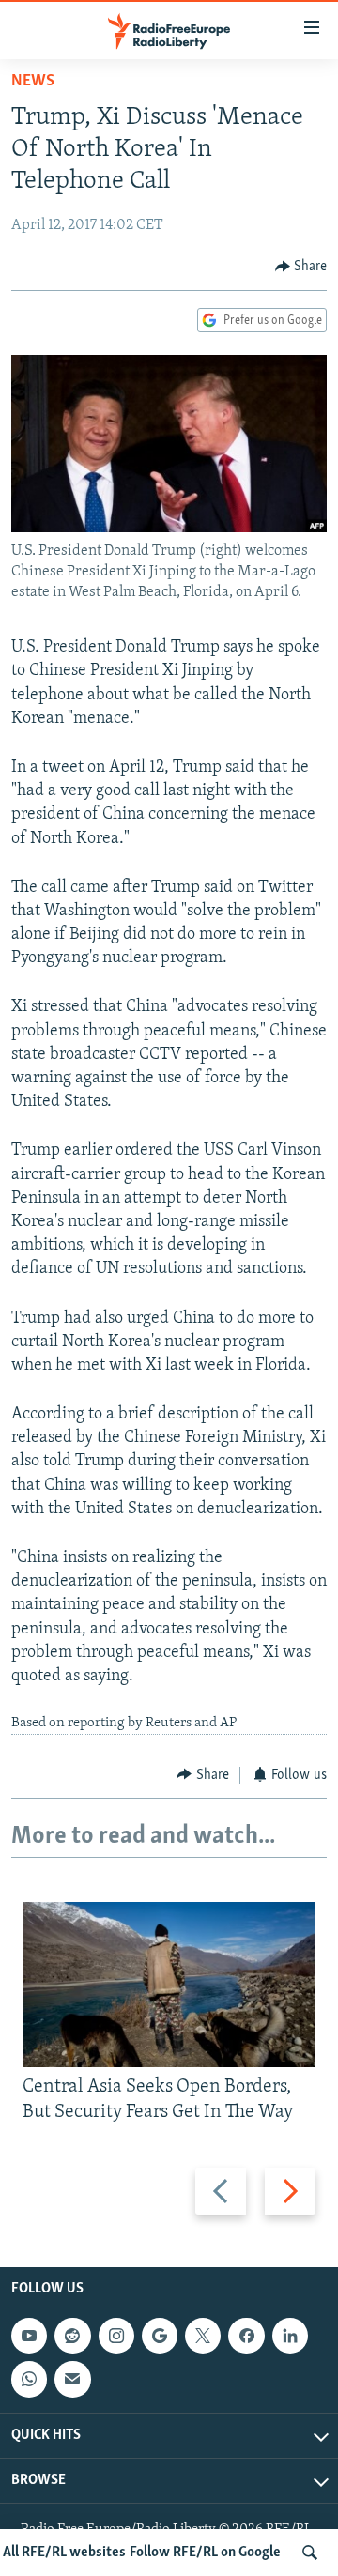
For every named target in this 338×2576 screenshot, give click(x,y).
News (33, 82)
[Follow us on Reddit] (72, 2336)
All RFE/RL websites (64, 2553)
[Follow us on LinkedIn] (290, 2336)
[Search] (310, 2553)
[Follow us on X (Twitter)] (203, 2336)
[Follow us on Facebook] (246, 2336)
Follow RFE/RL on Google (205, 2553)
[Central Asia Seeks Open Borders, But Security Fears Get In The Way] (169, 1985)
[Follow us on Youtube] (29, 2336)
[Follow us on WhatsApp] (29, 2379)
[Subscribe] (72, 2379)
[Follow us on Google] (160, 2336)
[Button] (301, 267)
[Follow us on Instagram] (116, 2336)
